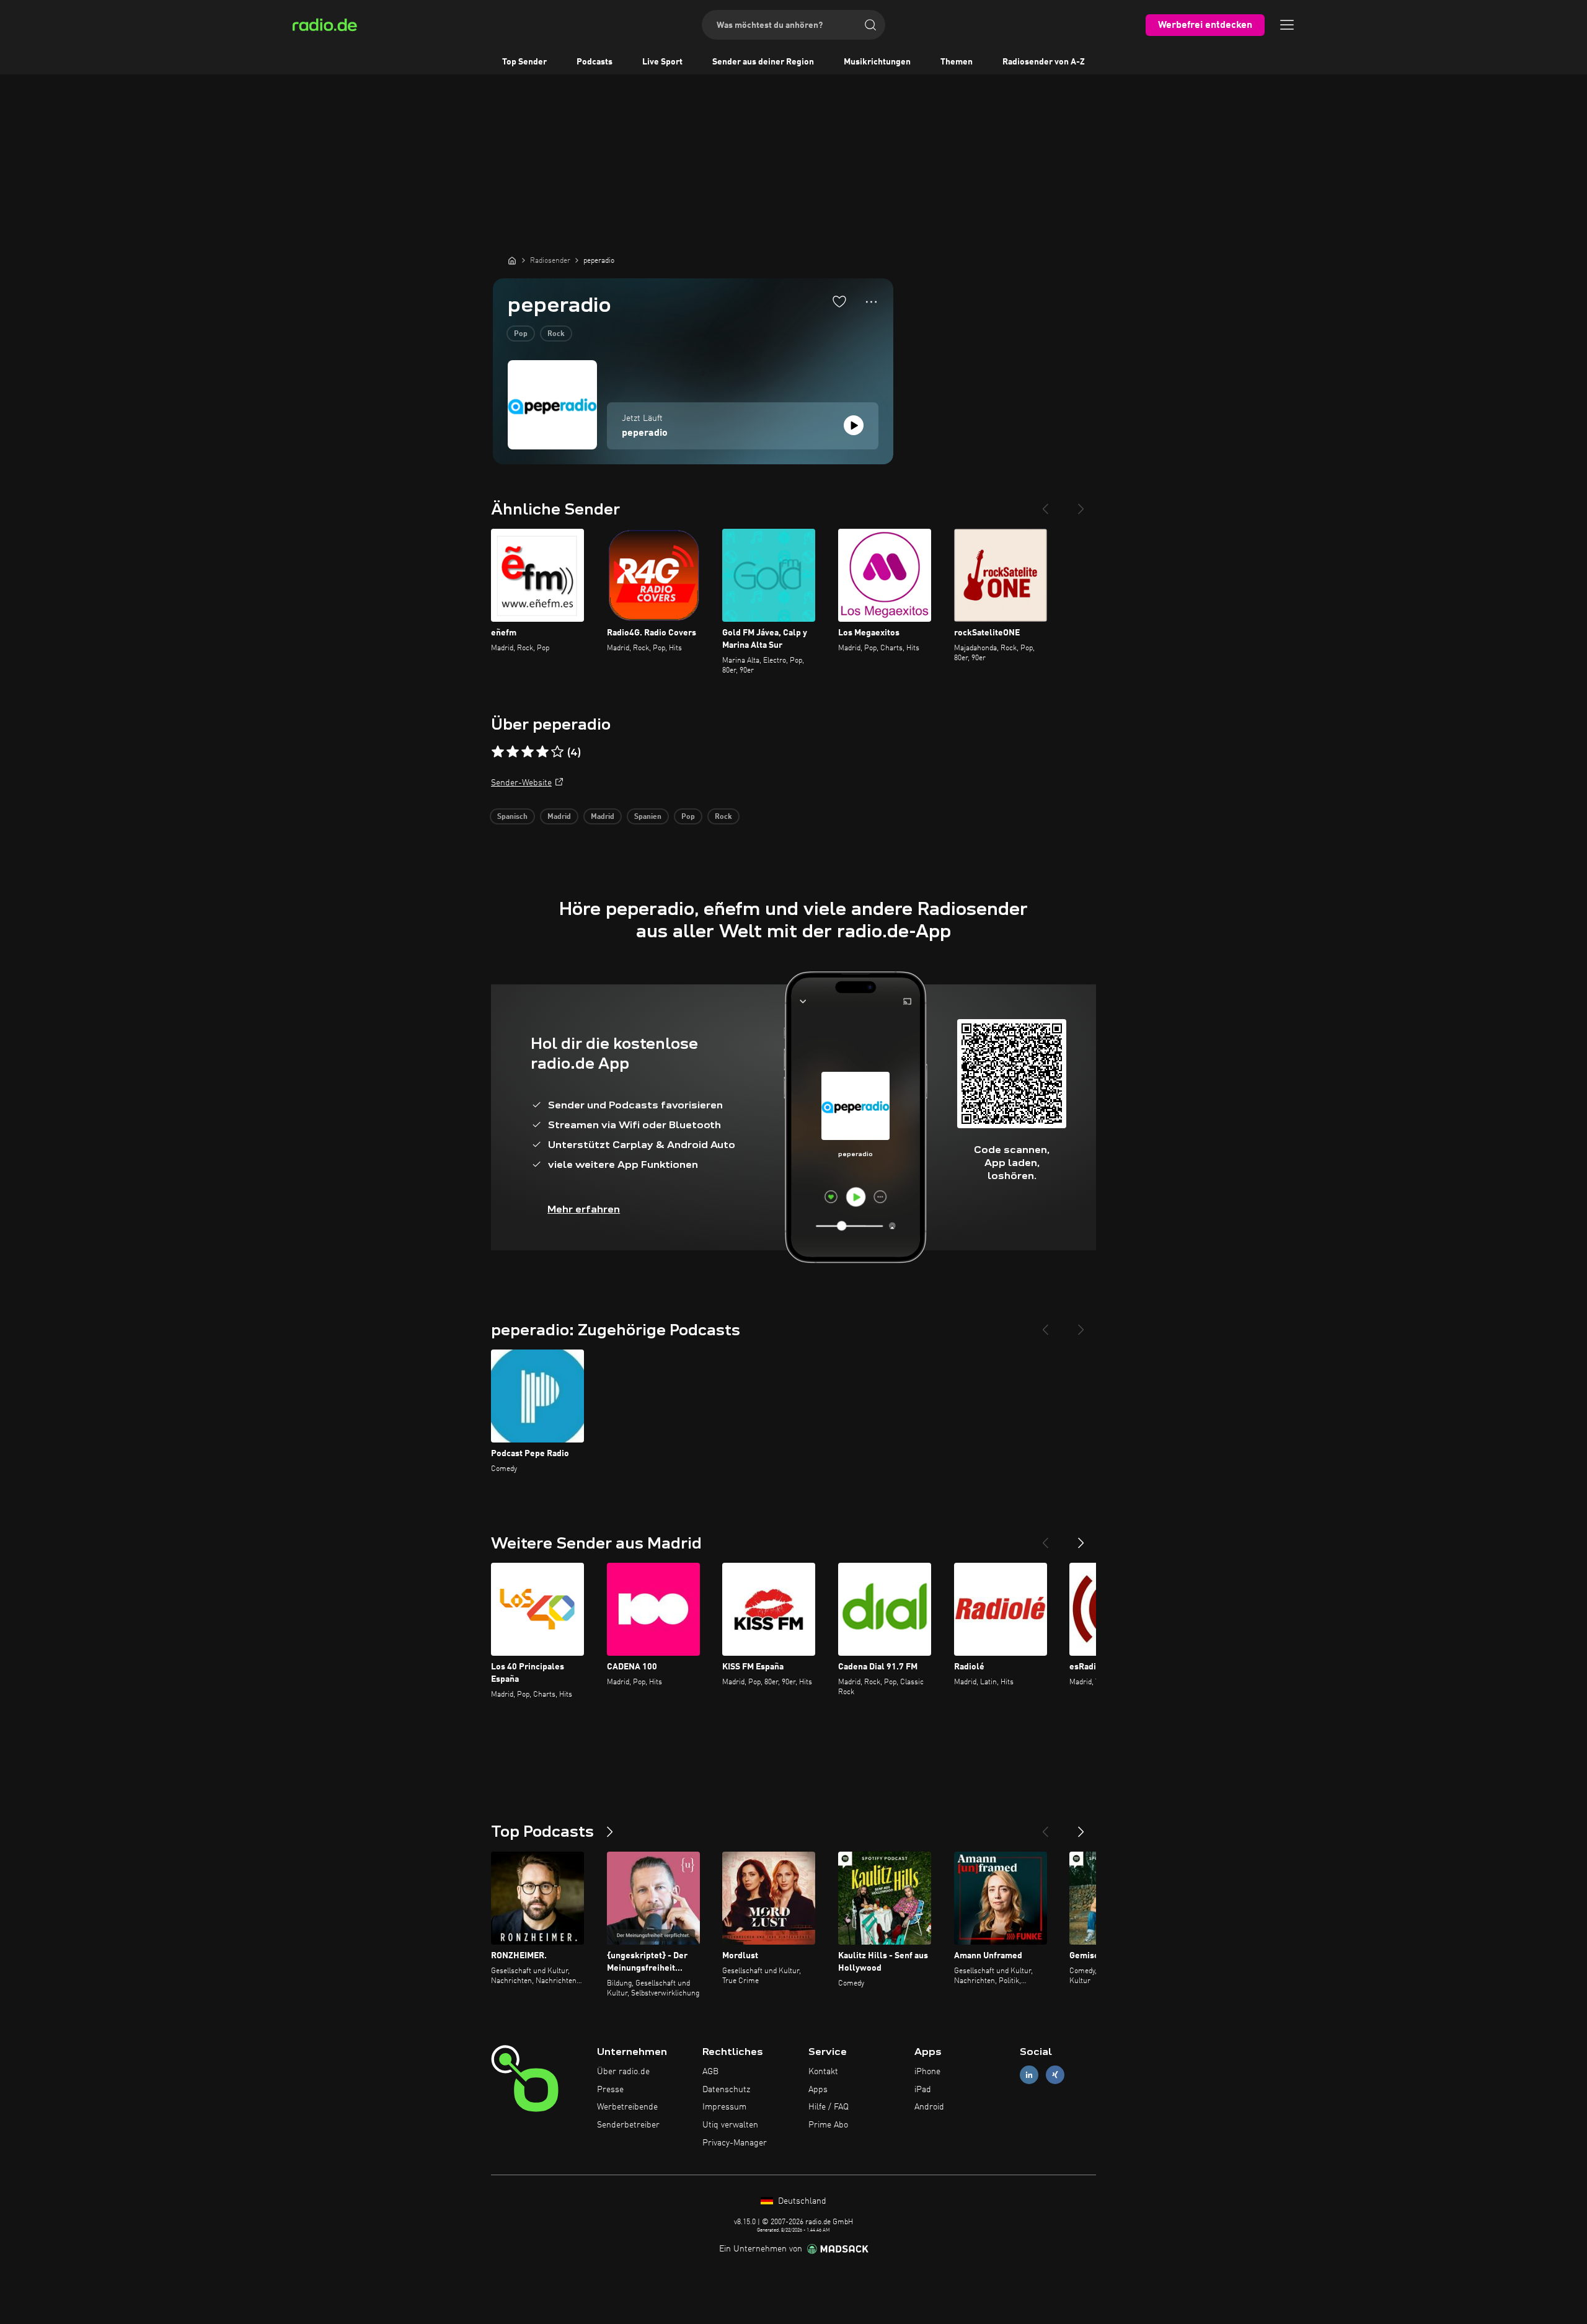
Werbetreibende (627, 2107)
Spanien (648, 817)
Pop (521, 334)
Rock (556, 334)
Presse (610, 2090)
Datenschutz (726, 2090)
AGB (710, 2072)
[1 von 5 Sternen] (498, 752)
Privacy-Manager (735, 2143)
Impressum (724, 2107)
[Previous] (1045, 504)
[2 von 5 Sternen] (513, 752)
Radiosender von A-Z (1044, 62)
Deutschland (801, 2201)
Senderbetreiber (628, 2125)
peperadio (645, 433)
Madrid (559, 817)
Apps (818, 2090)
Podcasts (595, 62)
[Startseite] (512, 260)
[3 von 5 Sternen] (528, 752)
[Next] (1081, 504)
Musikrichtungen (877, 62)
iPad (923, 2090)
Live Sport (662, 62)
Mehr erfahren (584, 1209)
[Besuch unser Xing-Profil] (1055, 2074)
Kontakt (823, 2072)
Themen (957, 62)
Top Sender (524, 62)
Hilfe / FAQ (829, 2107)
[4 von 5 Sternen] (542, 752)
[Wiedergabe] (854, 425)
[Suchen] (870, 25)
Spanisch (512, 817)
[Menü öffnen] (1287, 25)
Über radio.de (623, 2072)
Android (929, 2107)
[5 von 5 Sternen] (557, 752)
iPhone (927, 2072)
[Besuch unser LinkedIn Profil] (1029, 2074)
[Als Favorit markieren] (839, 301)
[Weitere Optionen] (871, 302)
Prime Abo (828, 2125)
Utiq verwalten (730, 2125)
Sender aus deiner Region (763, 62)
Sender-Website (521, 783)
